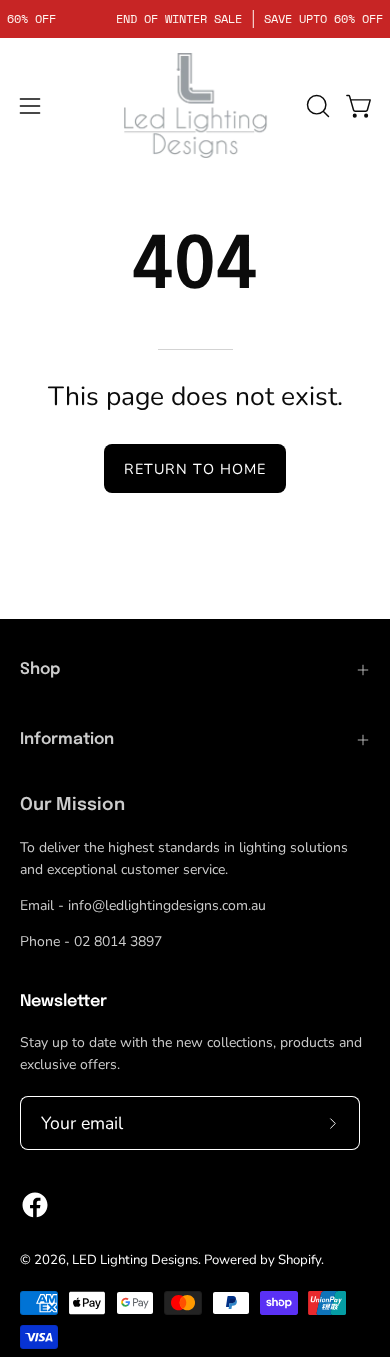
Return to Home (195, 469)
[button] (316, 106)
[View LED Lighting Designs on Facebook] (35, 1205)
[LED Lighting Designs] (195, 105)
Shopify (299, 1260)
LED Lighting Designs (135, 1260)
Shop (40, 669)
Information (67, 739)
